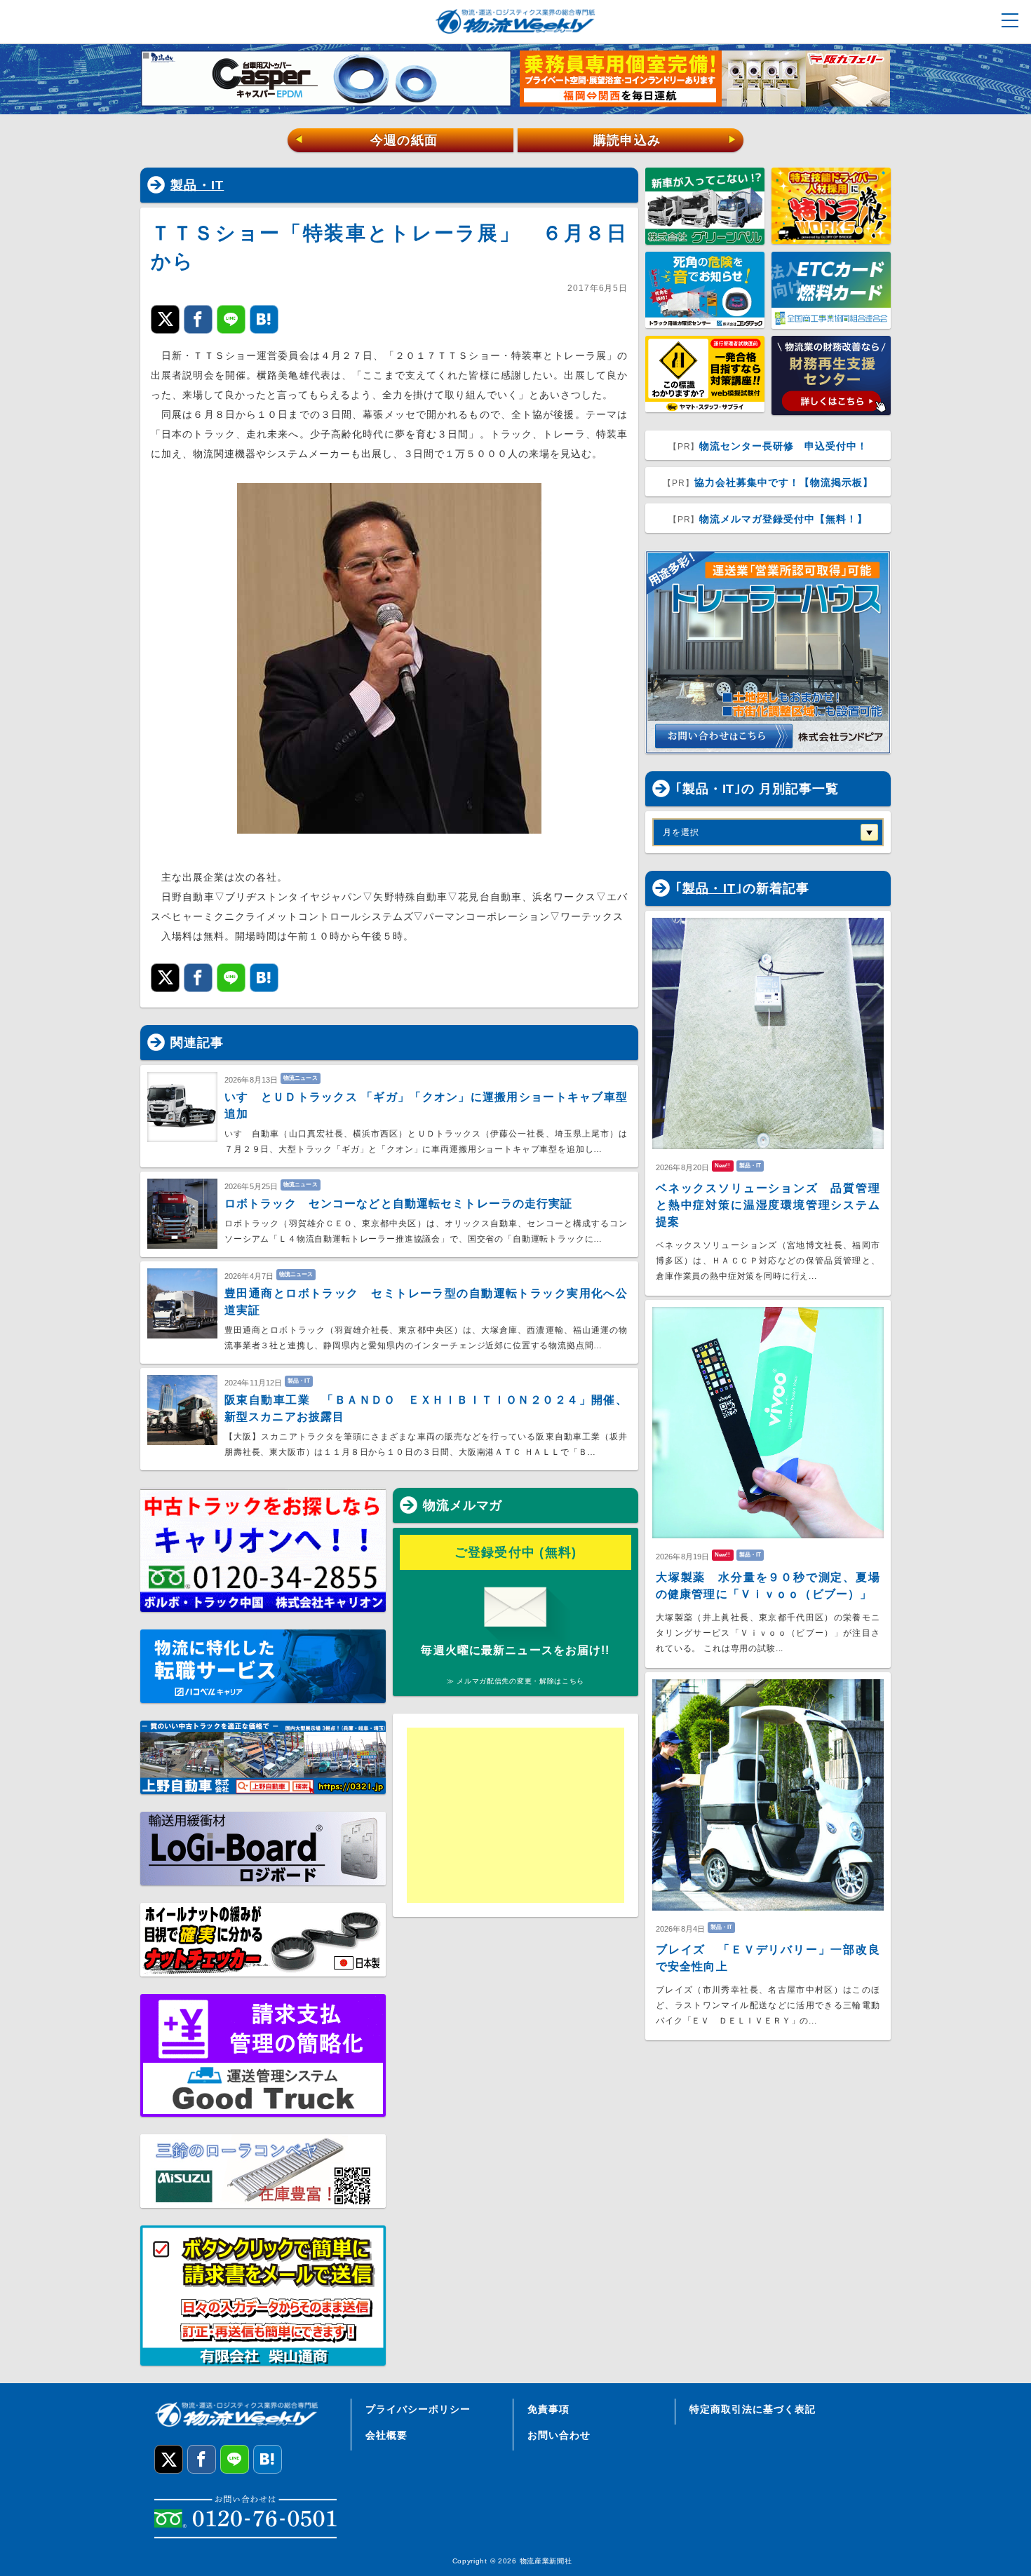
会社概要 (386, 2435)
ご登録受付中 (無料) (516, 1552)
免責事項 (548, 2409)
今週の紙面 (366, 140)
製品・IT (197, 185)
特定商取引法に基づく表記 (753, 2409)
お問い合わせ (559, 2435)
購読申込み (665, 140)
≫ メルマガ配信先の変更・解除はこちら (515, 1681)
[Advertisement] (515, 1815)
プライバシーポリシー (418, 2409)
